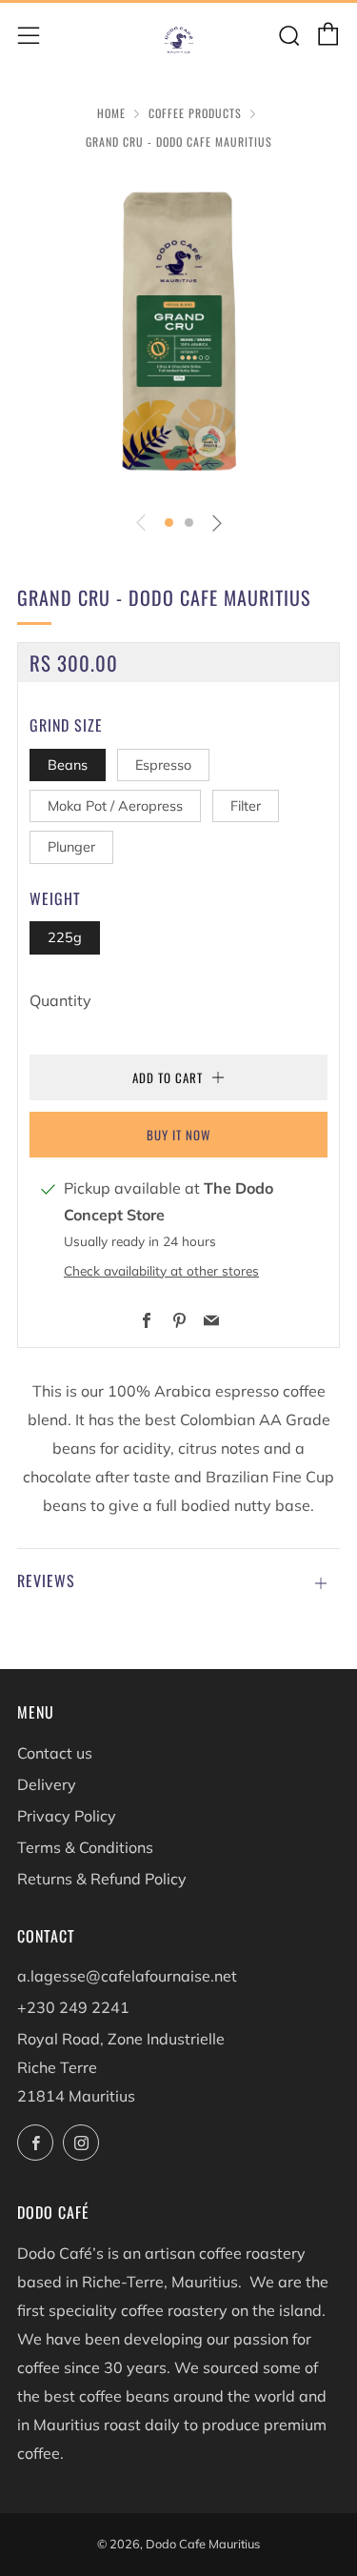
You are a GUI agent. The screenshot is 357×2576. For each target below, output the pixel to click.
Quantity (60, 1000)
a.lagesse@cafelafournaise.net (127, 1976)
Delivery (47, 1784)
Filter (246, 806)
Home (111, 113)
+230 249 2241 (73, 2007)
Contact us (55, 1753)
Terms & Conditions (85, 1847)
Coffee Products (195, 113)
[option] (178, 334)
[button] (169, 523)
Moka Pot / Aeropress (115, 806)
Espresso (163, 765)
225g (65, 937)
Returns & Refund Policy (102, 1879)
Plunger (71, 847)
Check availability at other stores (161, 1270)
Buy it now (178, 1135)
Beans (68, 765)
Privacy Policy (67, 1816)
